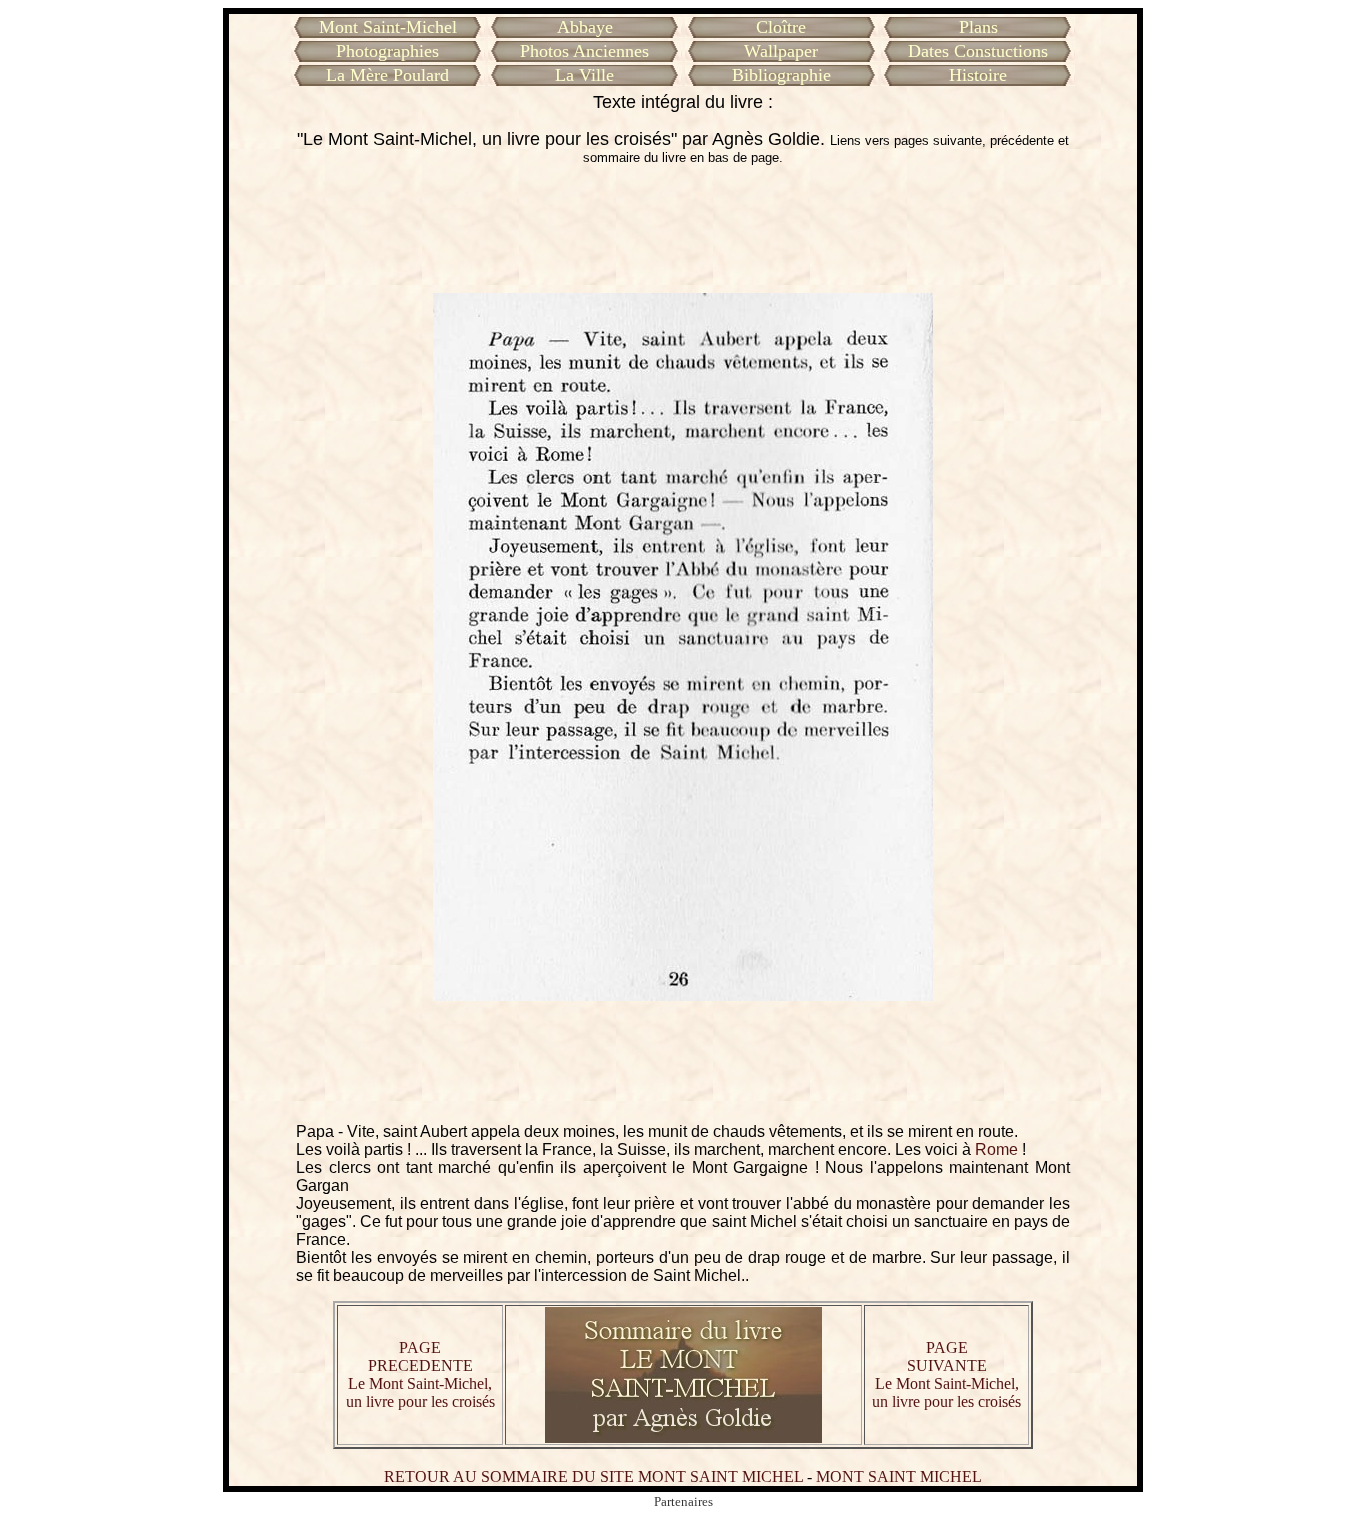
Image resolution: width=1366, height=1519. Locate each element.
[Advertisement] (683, 229)
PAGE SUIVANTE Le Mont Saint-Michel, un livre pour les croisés (946, 1374)
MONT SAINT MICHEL (899, 1476)
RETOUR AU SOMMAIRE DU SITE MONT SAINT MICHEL (593, 1476)
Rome (996, 1149)
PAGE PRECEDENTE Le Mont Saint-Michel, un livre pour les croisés (420, 1374)
